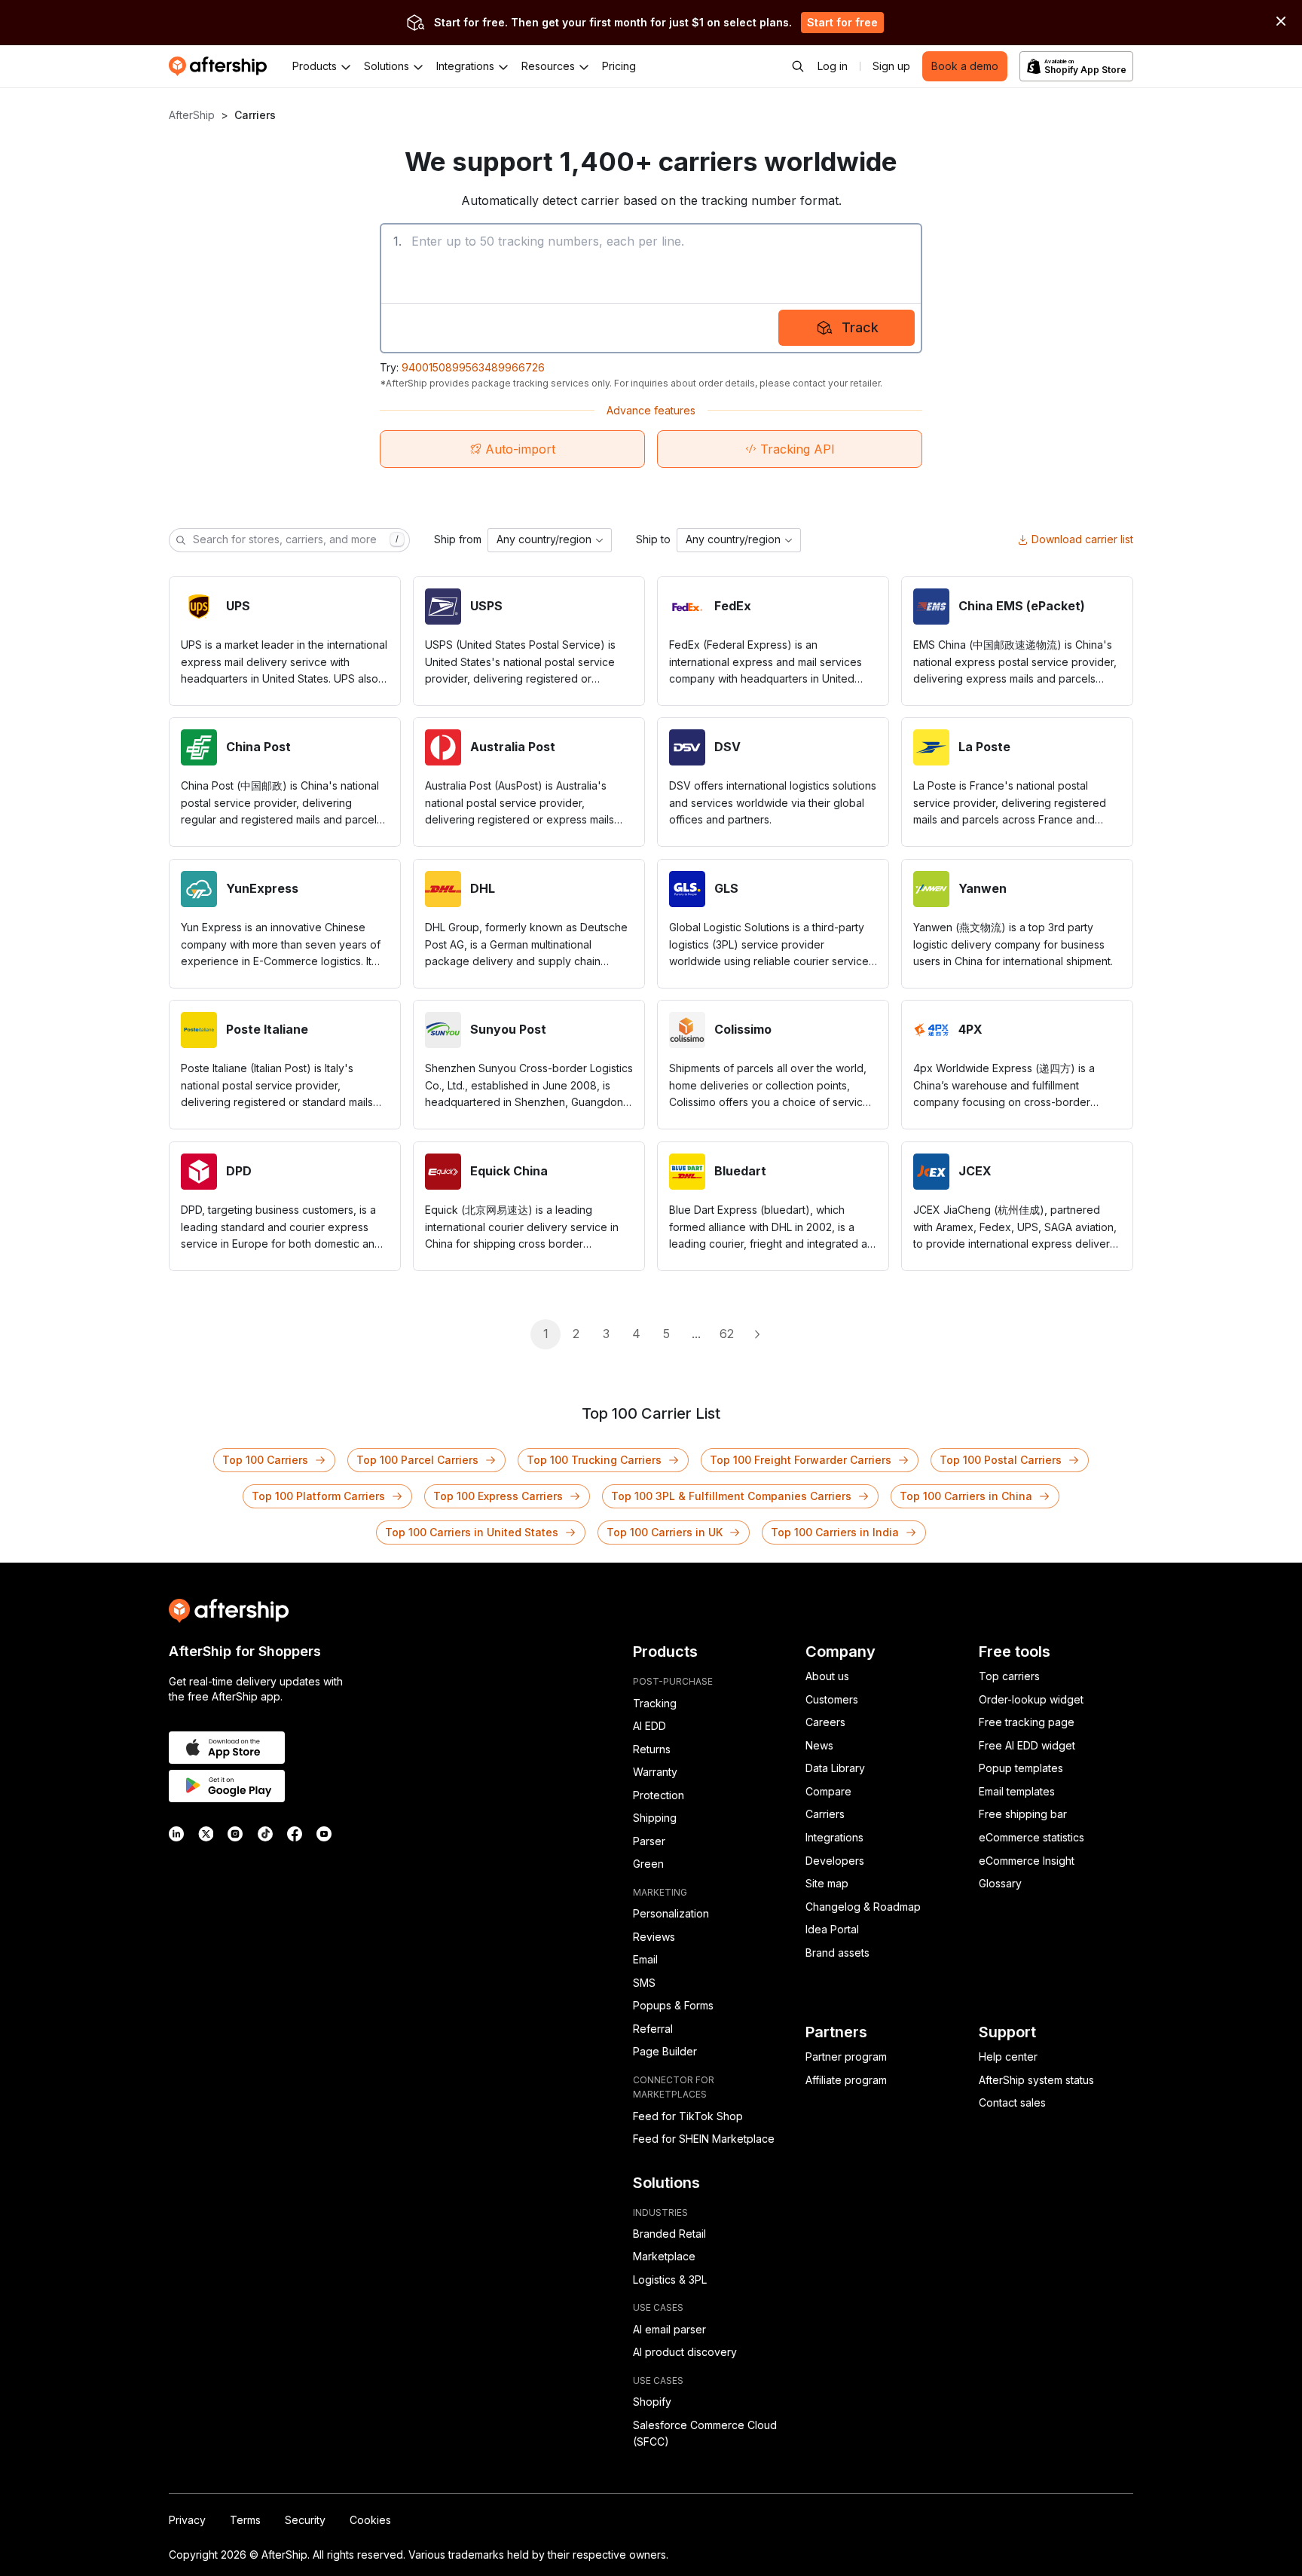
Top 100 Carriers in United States (472, 1532)
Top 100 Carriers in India (835, 1532)
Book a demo (965, 66)
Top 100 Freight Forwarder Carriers (801, 1460)
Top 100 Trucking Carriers (594, 1460)
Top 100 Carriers (265, 1460)
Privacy (187, 2520)
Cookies (370, 2520)
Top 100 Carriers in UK (665, 1532)
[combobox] (550, 540)
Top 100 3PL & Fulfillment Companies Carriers (731, 1496)
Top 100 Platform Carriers (318, 1496)
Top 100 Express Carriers (498, 1496)
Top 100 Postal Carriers (1001, 1460)
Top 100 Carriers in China (966, 1496)
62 (727, 1334)
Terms (245, 2520)
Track (860, 327)
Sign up (891, 66)
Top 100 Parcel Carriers (417, 1460)
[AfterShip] (222, 66)
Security (305, 2520)
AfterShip (192, 115)
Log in (833, 66)
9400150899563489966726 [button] (473, 367)
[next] (756, 1334)
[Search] (798, 66)
